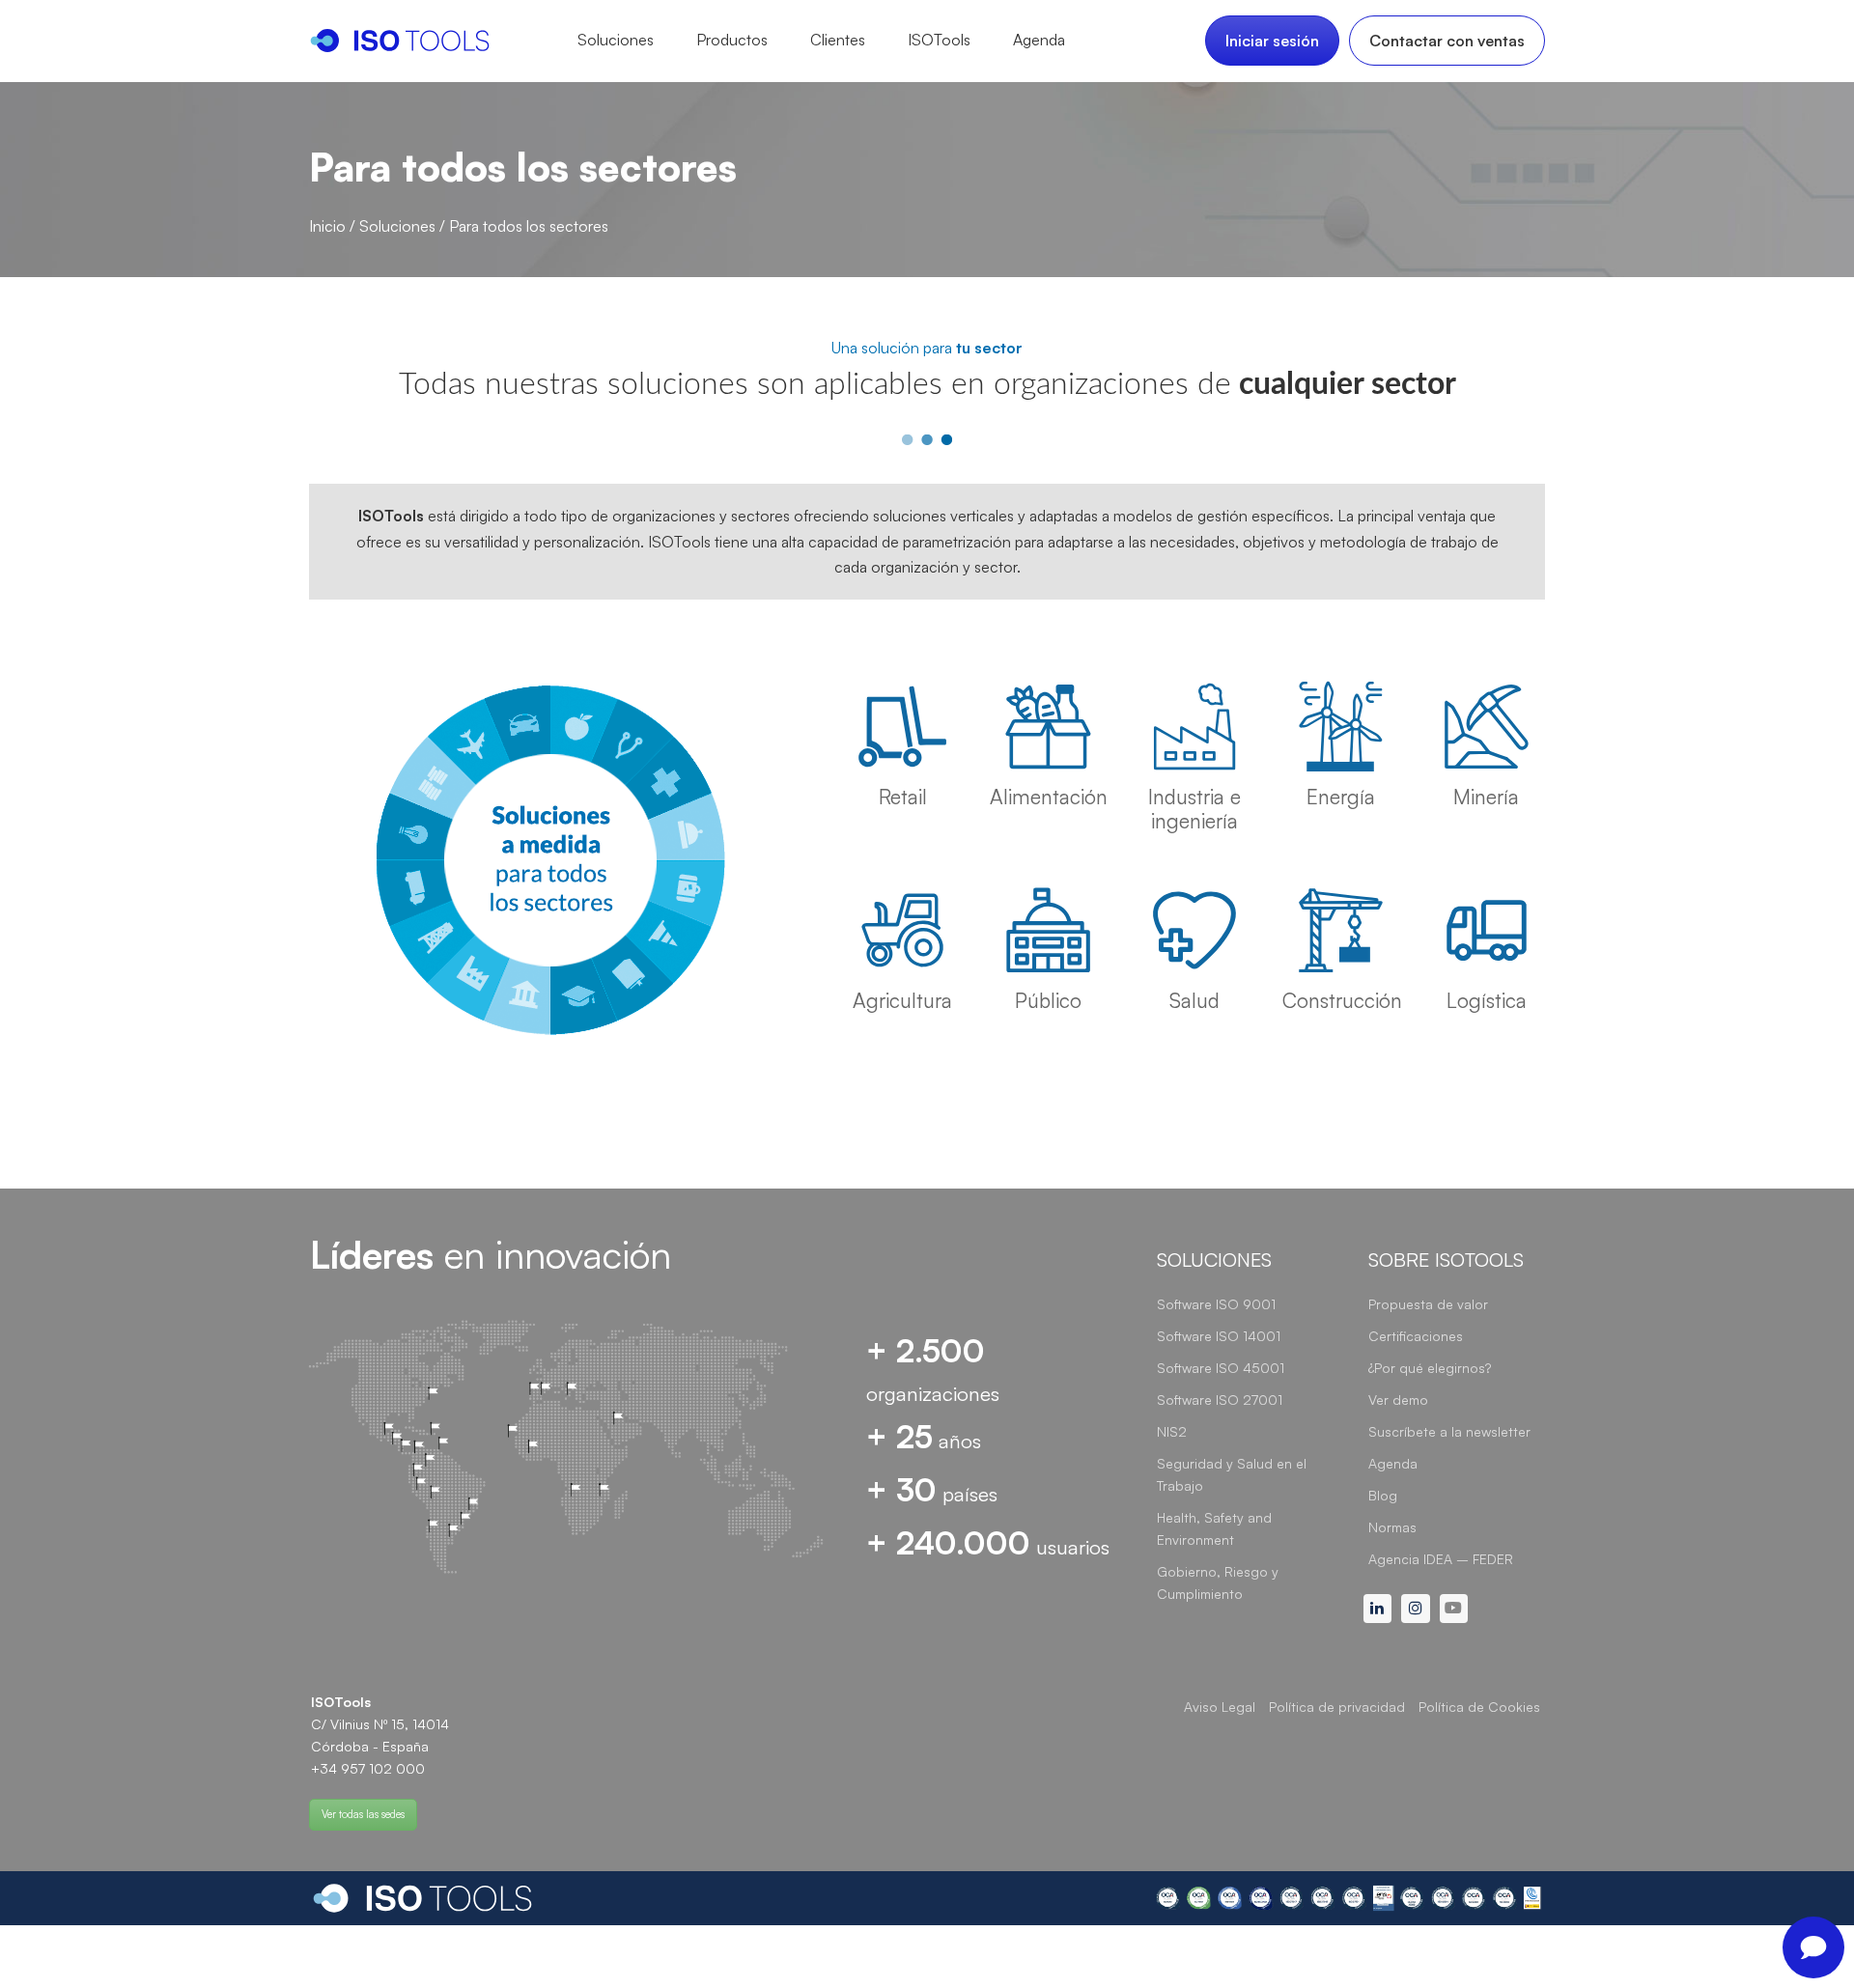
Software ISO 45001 (1221, 1368)
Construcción (1342, 1000)
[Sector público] (1048, 930)
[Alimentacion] (1048, 727)
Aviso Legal (1220, 1707)
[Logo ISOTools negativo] (422, 1898)
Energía (1341, 797)
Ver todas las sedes (363, 1814)
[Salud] (1194, 930)
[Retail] (902, 727)
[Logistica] (1487, 930)
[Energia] (1341, 727)
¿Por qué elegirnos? (1430, 1368)
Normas (1392, 1527)
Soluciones (397, 226)
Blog (1383, 1495)
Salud (1194, 1000)
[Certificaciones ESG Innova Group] (1348, 1898)
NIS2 (1172, 1431)
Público (1048, 1000)
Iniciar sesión (1272, 41)
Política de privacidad (1337, 1707)
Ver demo (1398, 1400)
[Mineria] (1487, 727)
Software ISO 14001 (1219, 1336)
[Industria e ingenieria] (1194, 727)
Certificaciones (1416, 1336)
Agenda (1393, 1463)
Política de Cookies (1479, 1707)
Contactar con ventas (1447, 41)
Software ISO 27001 (1220, 1400)
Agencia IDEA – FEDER (1441, 1559)
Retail (903, 797)
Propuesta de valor (1428, 1304)
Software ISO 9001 (1216, 1304)
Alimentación (1049, 797)
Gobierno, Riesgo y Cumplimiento (1218, 1582)
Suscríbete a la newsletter (1449, 1431)
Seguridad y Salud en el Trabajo (1232, 1474)
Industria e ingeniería (1194, 809)
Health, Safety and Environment (1214, 1528)
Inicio (327, 226)
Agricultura (902, 1000)
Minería (1486, 797)
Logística (1487, 1000)
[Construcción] (1341, 930)
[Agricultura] (902, 930)
